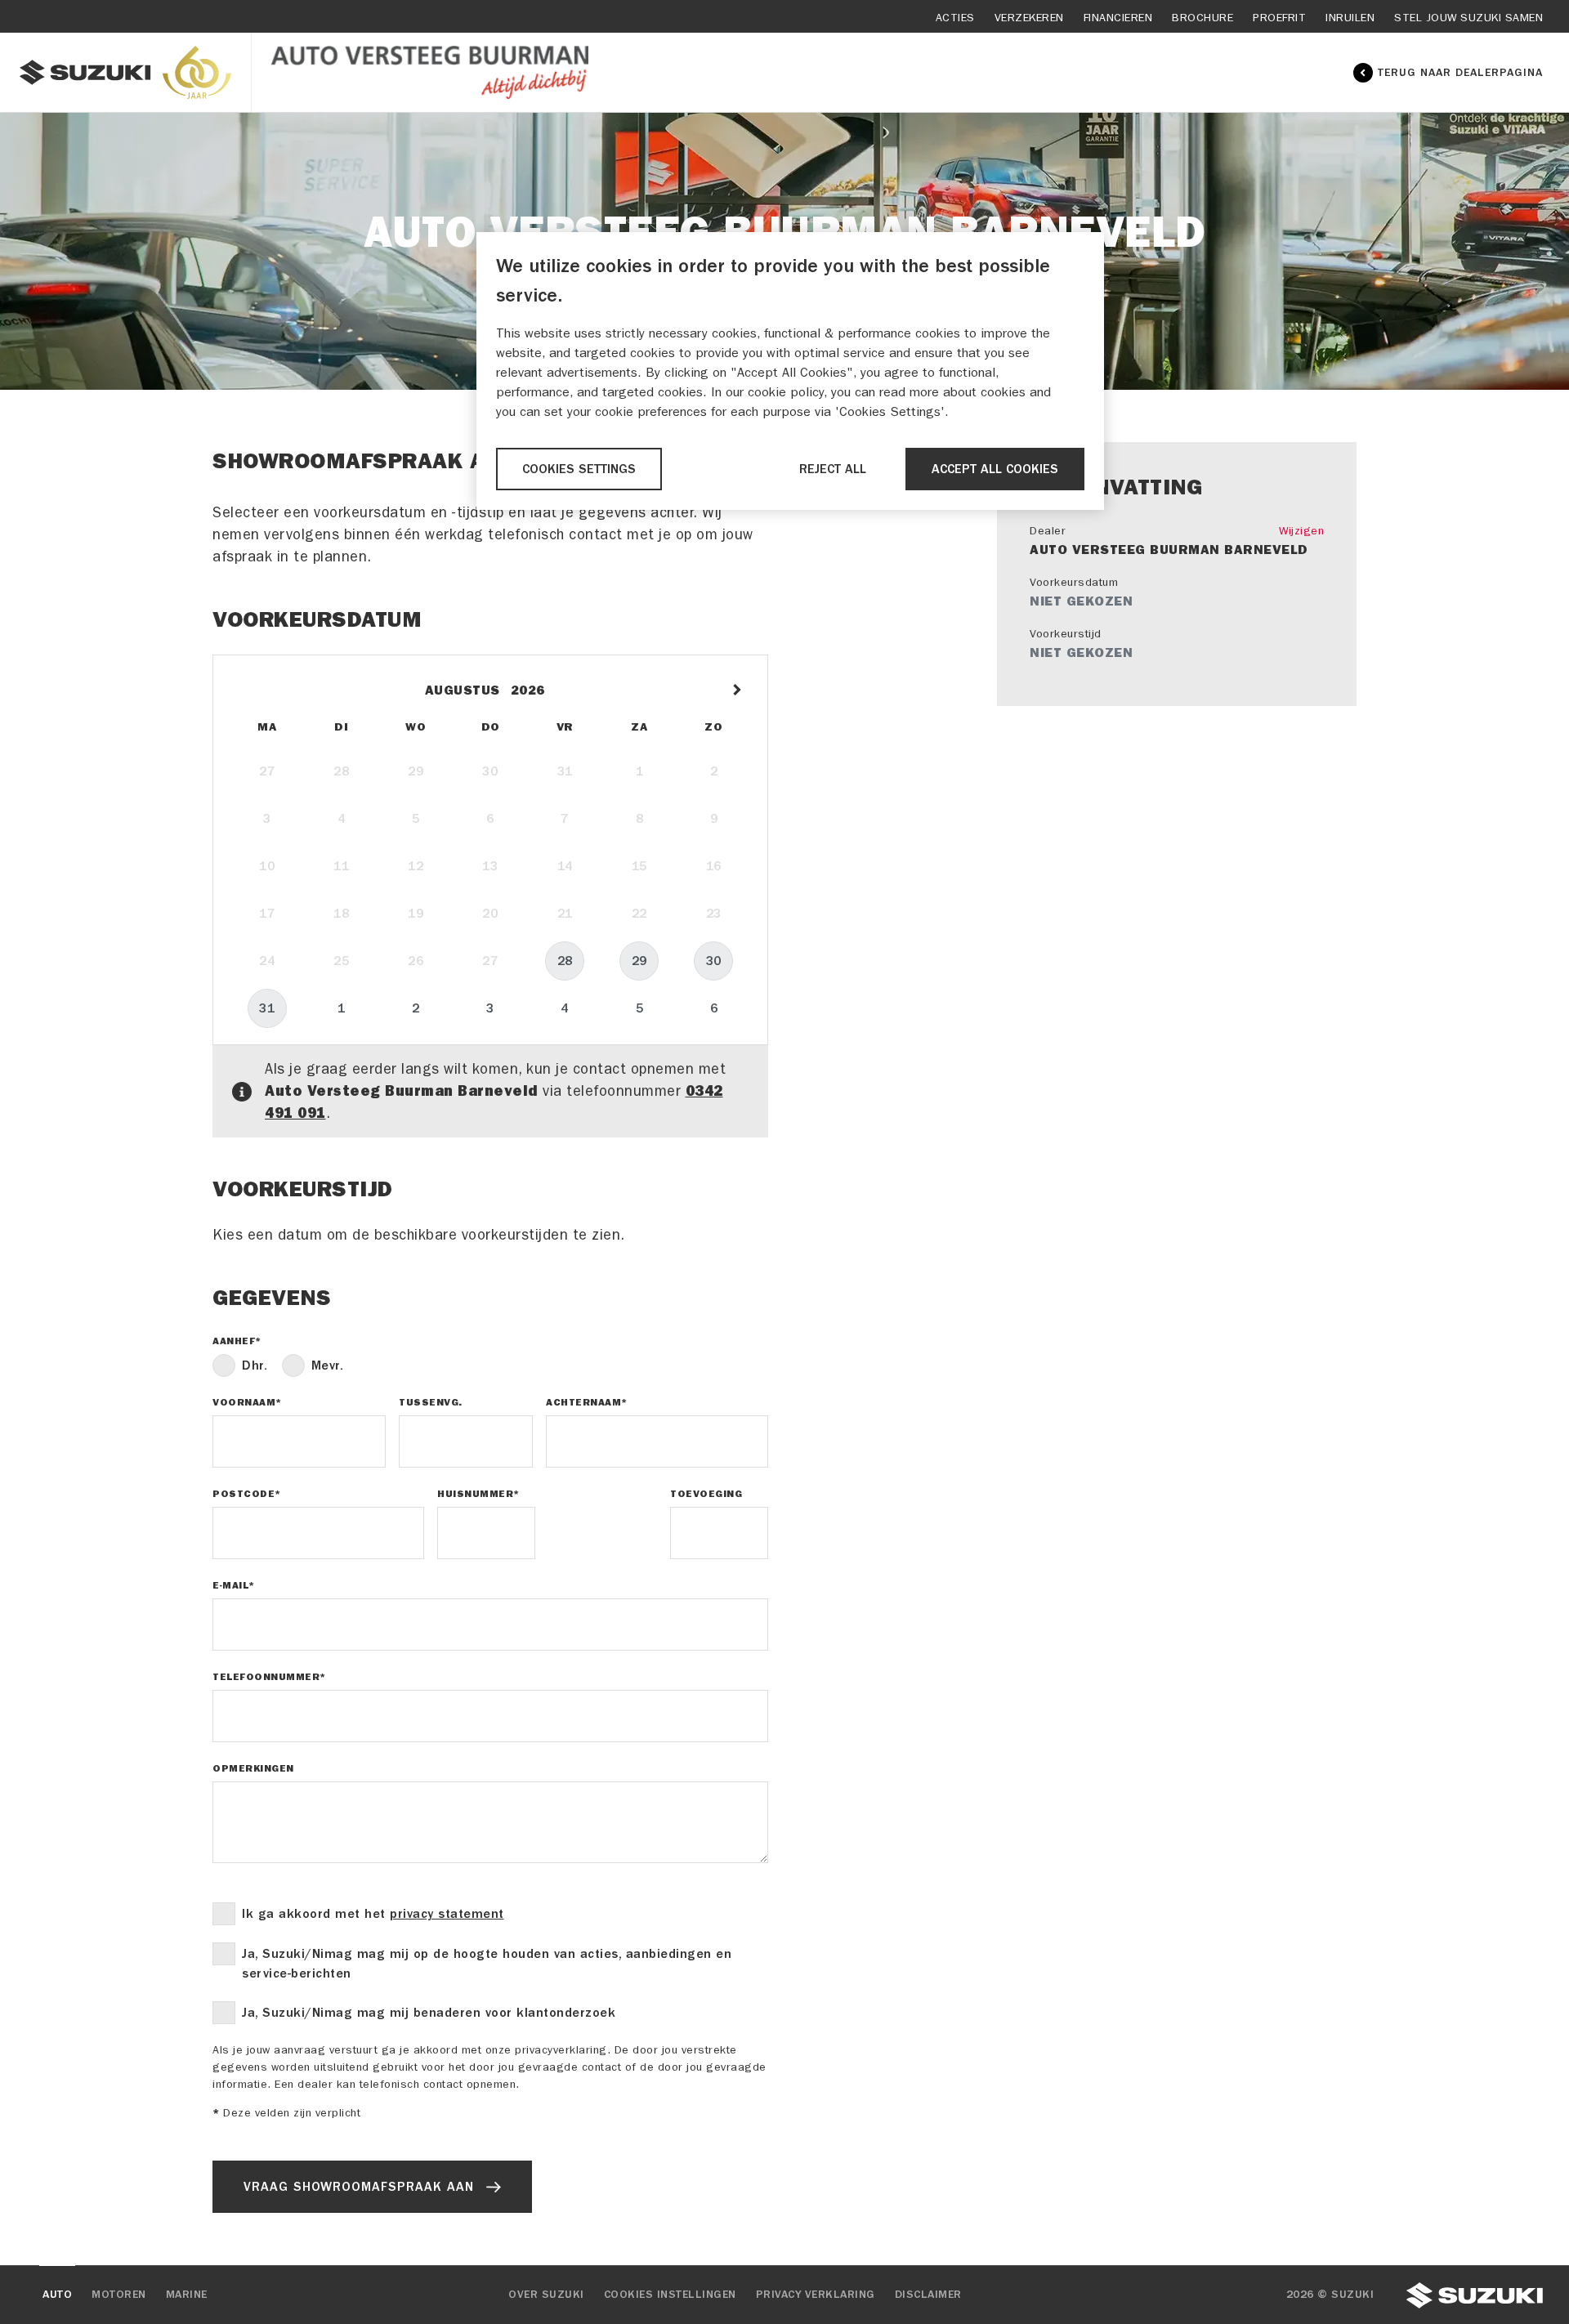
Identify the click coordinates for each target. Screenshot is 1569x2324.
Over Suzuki (546, 2295)
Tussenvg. (431, 1402)
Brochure (1202, 18)
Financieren (1118, 18)
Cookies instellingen (670, 2295)
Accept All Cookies (995, 469)
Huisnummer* (478, 1494)
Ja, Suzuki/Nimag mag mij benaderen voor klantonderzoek (429, 2013)
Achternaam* (587, 1402)
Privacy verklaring (816, 2295)
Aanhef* (237, 1341)
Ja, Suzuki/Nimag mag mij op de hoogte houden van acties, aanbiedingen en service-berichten (487, 1964)
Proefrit (1279, 18)
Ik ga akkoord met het (373, 1914)
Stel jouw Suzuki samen (1468, 18)
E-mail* (234, 1585)
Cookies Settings (579, 469)
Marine (187, 2295)
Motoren (119, 2295)
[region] (790, 371)
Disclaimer (928, 2295)
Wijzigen (1301, 531)
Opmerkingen (253, 1768)
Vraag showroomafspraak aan (359, 2187)
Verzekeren (1029, 18)
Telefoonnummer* (269, 1677)
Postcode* (247, 1494)
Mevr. (328, 1365)
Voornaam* (247, 1402)
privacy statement (447, 1914)
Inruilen (1350, 18)
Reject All (833, 469)
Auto (57, 2295)
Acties (955, 18)
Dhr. (255, 1365)
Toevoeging (706, 1494)
